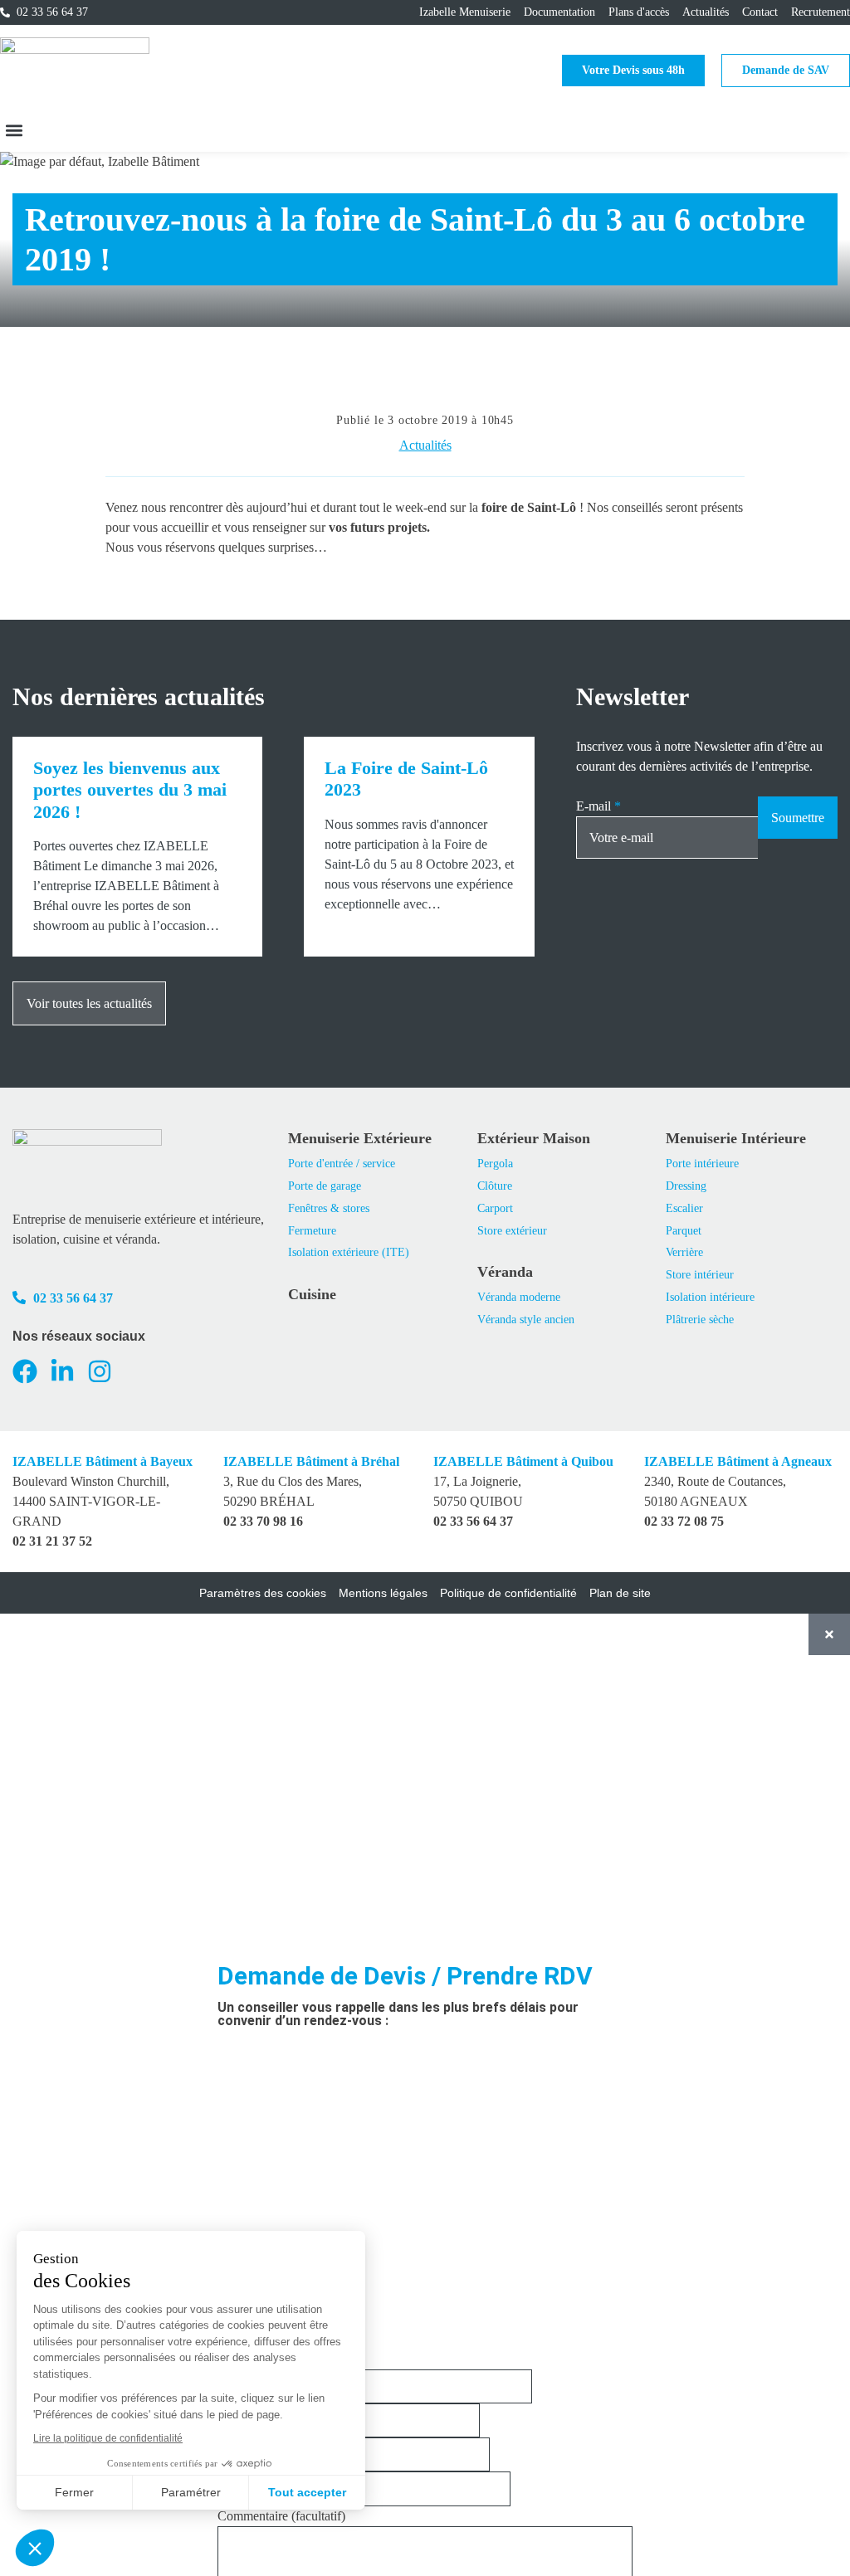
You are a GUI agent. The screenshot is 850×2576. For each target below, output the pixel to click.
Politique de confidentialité (508, 1593)
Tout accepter (307, 2492)
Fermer (74, 2492)
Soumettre (798, 818)
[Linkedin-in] (62, 1371)
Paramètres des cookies (263, 1593)
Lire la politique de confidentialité (108, 2438)
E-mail (598, 806)
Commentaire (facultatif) (281, 2516)
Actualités (425, 445)
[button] (14, 130)
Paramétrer (191, 2492)
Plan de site (620, 1593)
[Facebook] (25, 1371)
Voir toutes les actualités (89, 1003)
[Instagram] (100, 1371)
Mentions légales (383, 1593)
